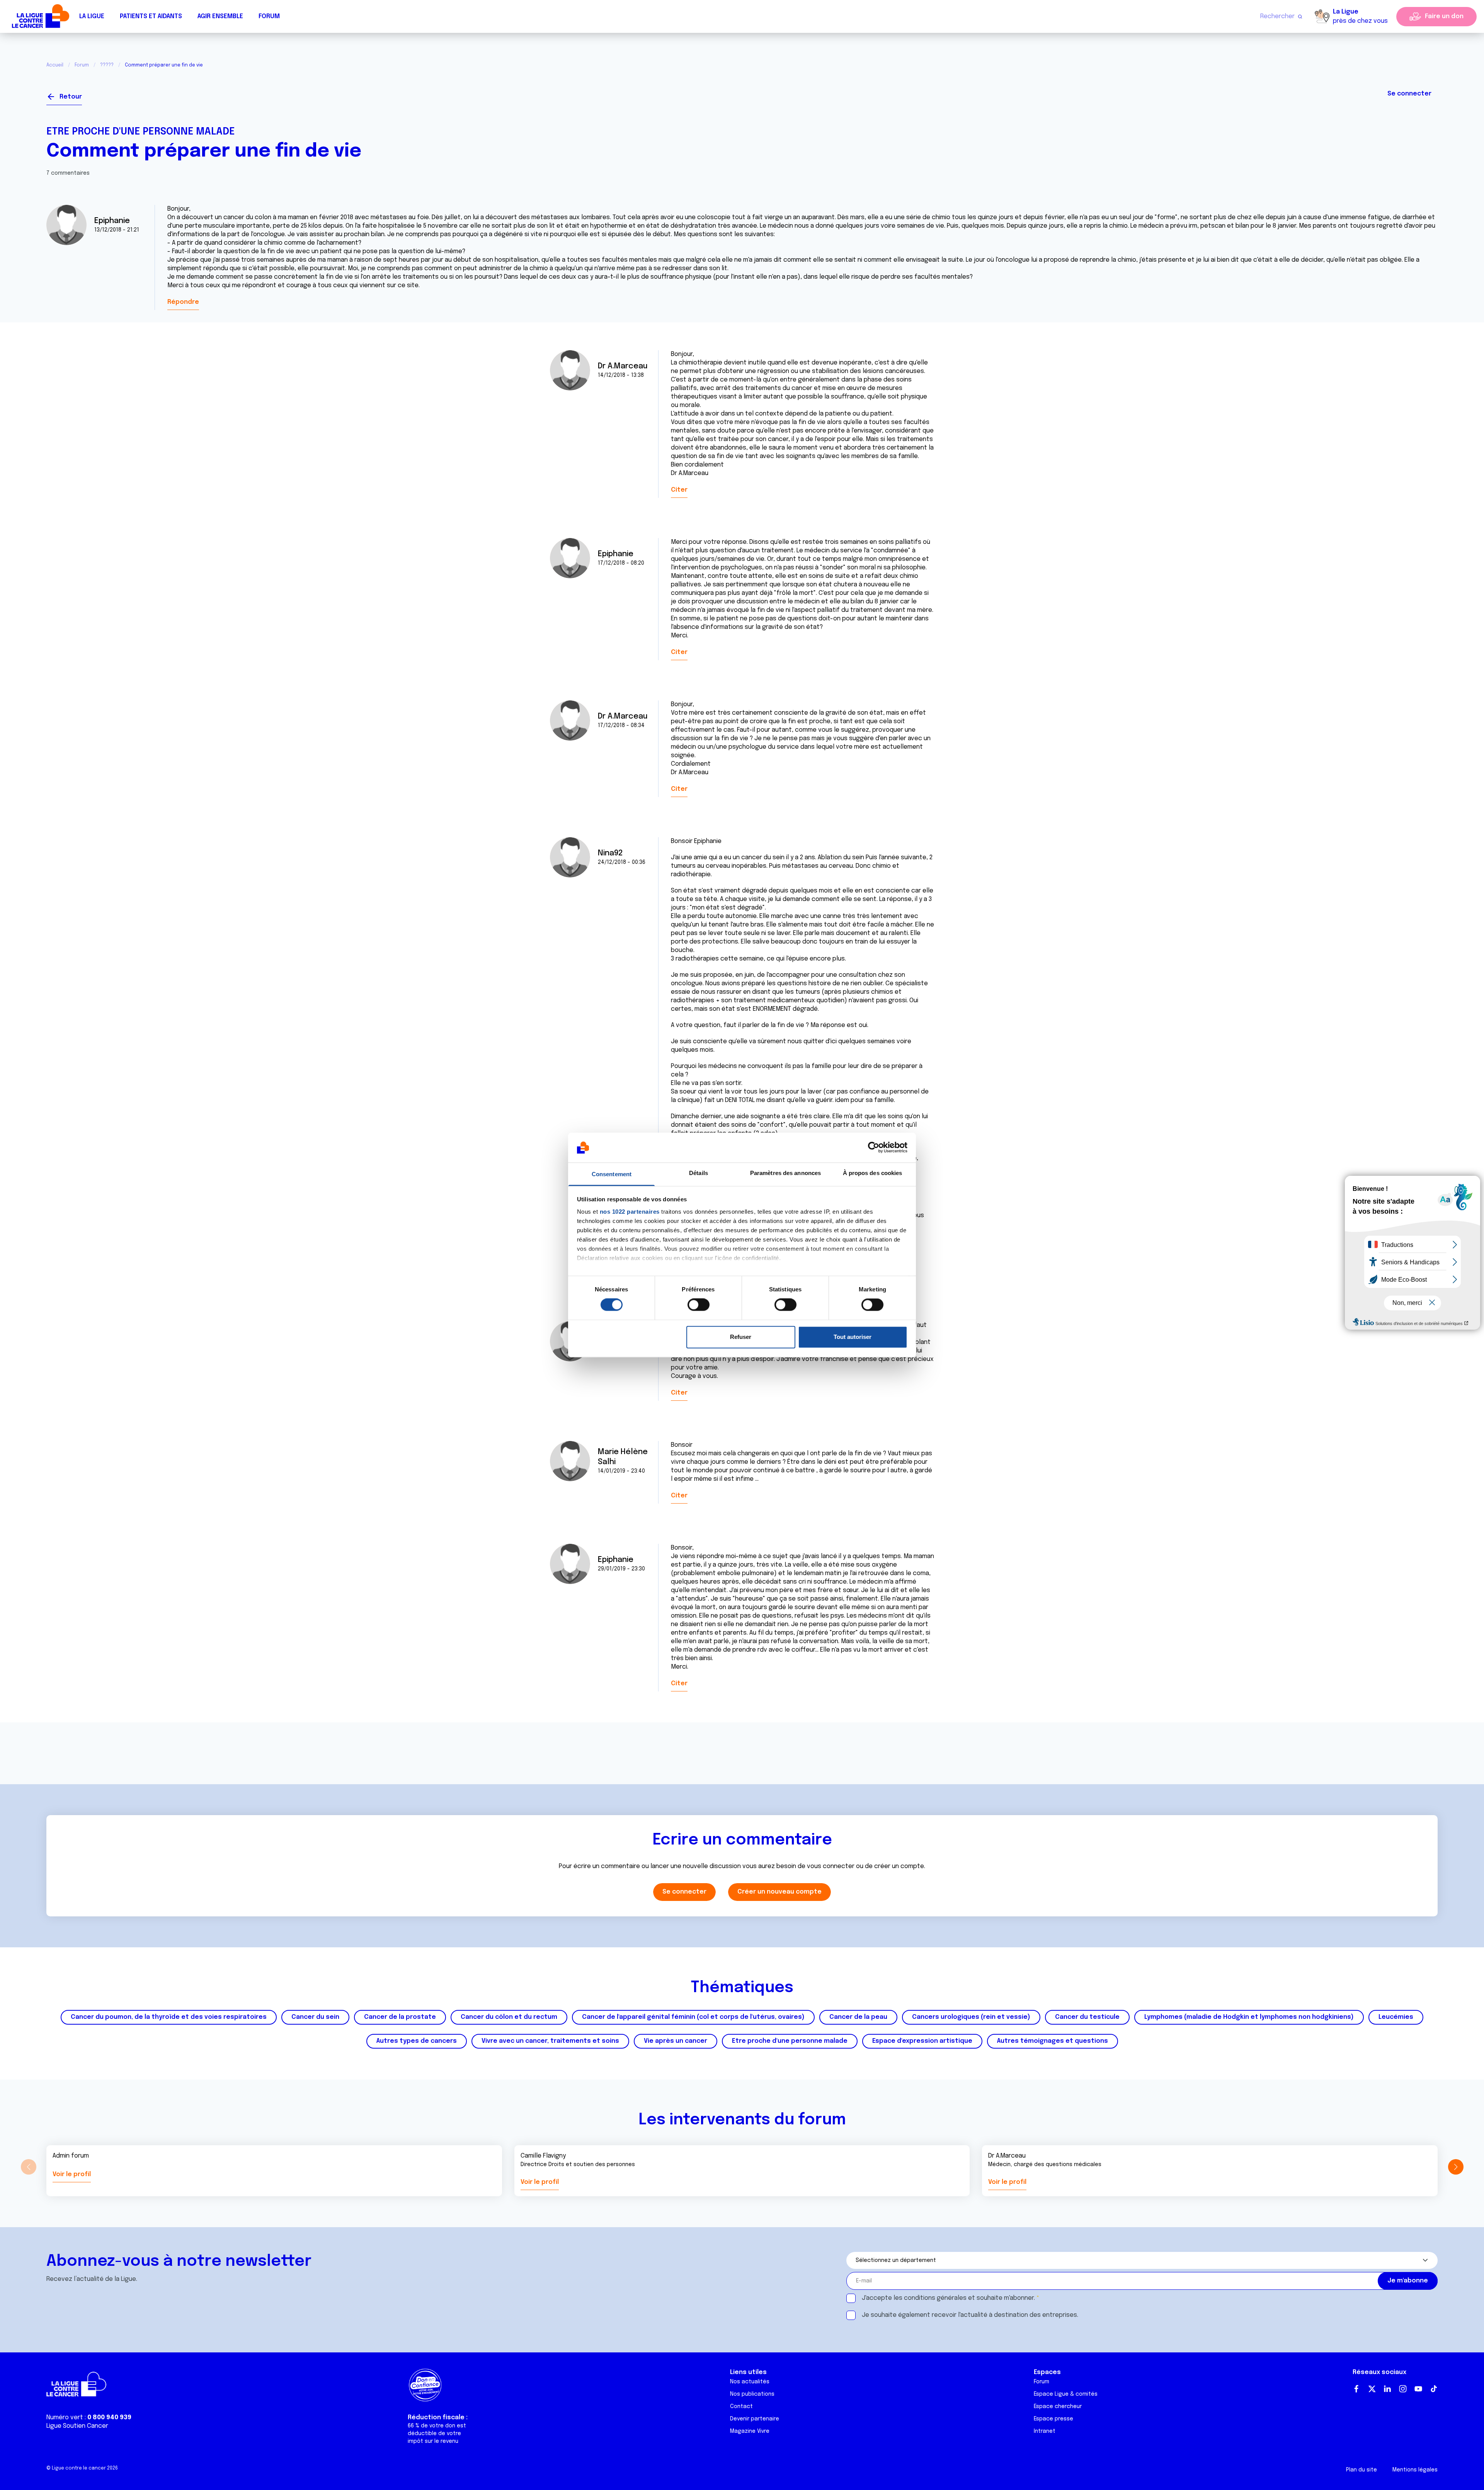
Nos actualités (750, 2382)
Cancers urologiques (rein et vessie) (971, 2017)
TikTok (1434, 2389)
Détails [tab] (699, 1173)
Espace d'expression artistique (922, 2041)
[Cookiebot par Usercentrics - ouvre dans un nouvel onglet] (874, 1148)
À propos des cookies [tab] (873, 1173)
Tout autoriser (853, 1337)
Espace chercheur (1058, 2407)
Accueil (55, 65)
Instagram (1403, 2389)
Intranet (1045, 2431)
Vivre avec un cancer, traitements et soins (550, 2041)
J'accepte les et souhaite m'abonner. (948, 2298)
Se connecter (1409, 94)
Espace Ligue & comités (1066, 2394)
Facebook (1356, 2389)
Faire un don (1444, 16)
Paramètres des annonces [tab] (785, 1173)
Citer (679, 490)
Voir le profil (72, 2174)
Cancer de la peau (858, 2017)
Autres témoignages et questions (1053, 2041)
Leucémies (1396, 2017)
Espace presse (1053, 2419)
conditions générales (935, 2298)
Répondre (183, 302)
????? (107, 65)
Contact (741, 2407)
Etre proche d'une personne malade (141, 132)
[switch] (699, 1305)
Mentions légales (1415, 2470)
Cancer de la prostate (400, 2017)
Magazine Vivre (750, 2431)
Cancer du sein (315, 2017)
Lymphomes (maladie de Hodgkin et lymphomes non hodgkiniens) (1249, 2017)
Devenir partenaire (755, 2419)
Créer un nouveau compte (779, 1892)
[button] (1456, 2167)
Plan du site (1361, 2470)
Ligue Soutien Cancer (77, 2426)
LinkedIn (1387, 2389)
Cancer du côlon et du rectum (509, 2017)
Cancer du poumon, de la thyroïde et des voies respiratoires (169, 2017)
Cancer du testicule (1087, 2017)
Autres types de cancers (417, 2041)
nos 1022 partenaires (630, 1212)
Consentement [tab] (612, 1174)
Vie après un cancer (676, 2041)
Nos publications (752, 2394)
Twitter (1372, 2389)
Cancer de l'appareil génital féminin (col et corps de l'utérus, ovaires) (693, 2017)
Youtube (1418, 2389)
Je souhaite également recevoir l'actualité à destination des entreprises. (970, 2315)
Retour (71, 97)
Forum (269, 16)
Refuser (741, 1337)
